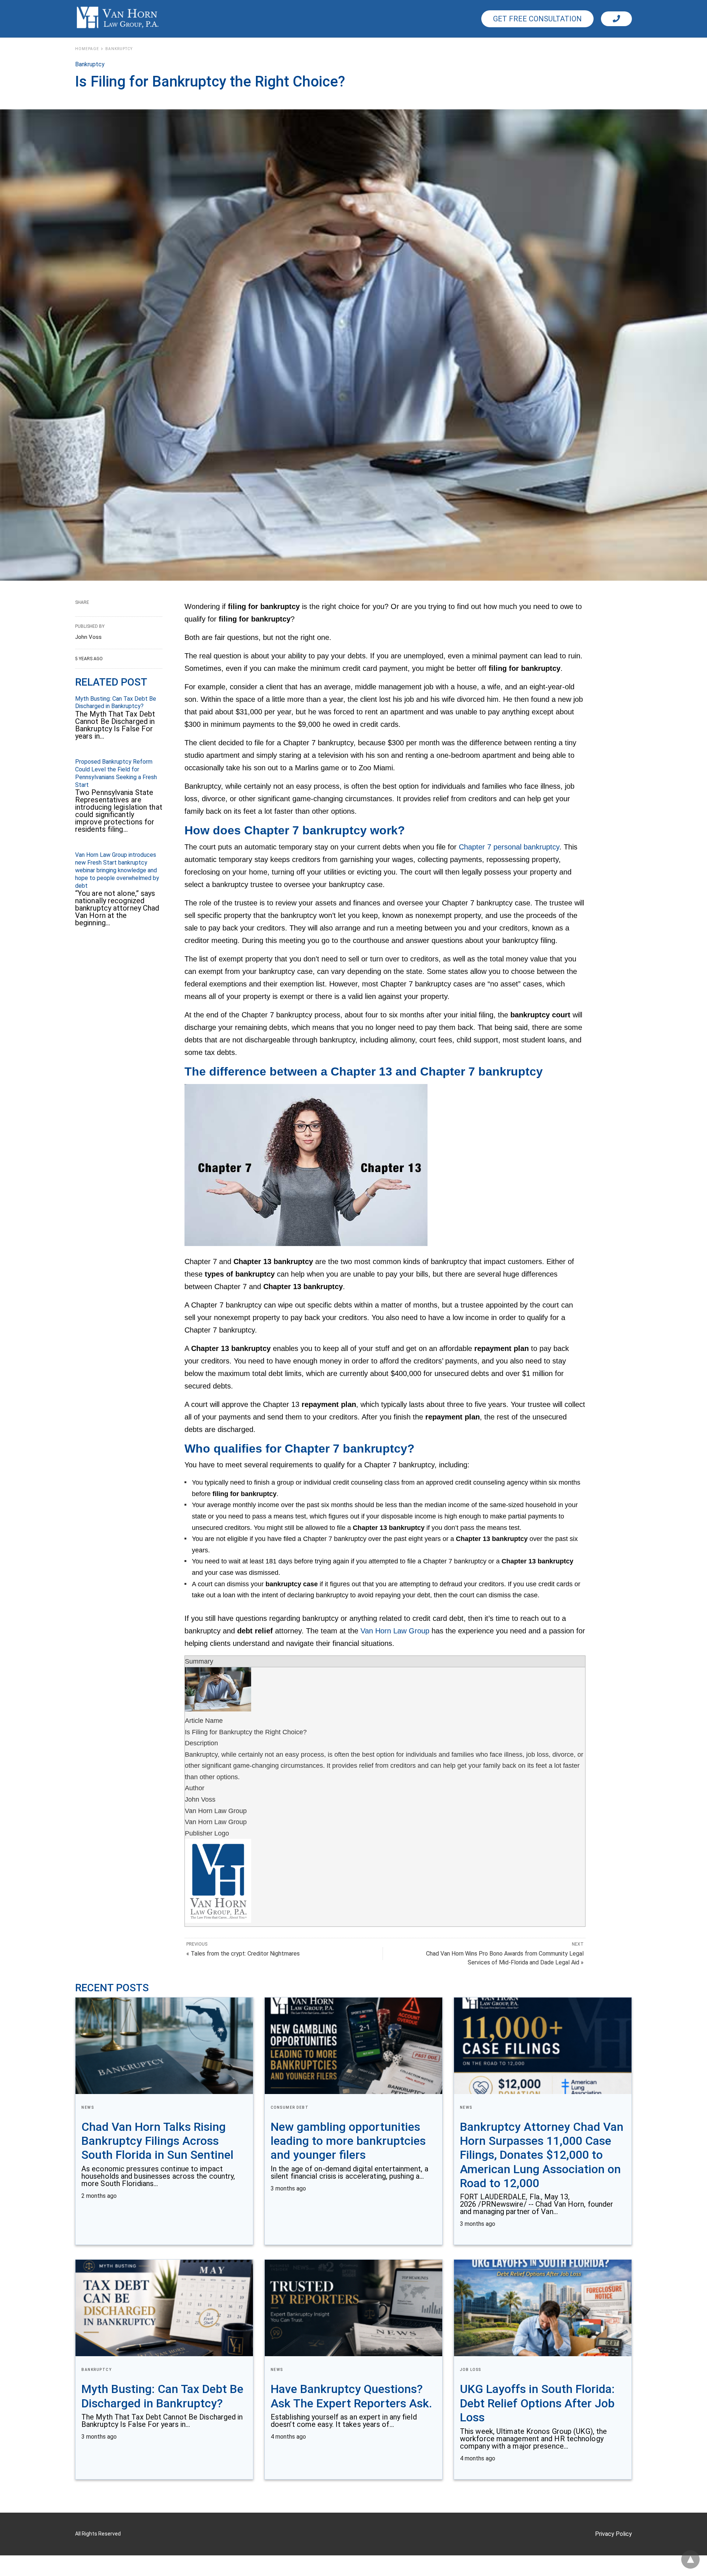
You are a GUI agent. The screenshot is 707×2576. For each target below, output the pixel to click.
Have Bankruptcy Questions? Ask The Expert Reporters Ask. (351, 2396)
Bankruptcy (119, 49)
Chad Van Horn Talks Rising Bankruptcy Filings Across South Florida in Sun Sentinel (157, 2141)
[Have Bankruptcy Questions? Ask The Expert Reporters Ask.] (353, 2308)
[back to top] (690, 2559)
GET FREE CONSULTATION (537, 19)
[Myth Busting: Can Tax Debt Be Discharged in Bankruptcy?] (164, 2308)
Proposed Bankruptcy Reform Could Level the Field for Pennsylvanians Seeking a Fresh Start (116, 773)
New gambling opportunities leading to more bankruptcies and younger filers (348, 2141)
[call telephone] (616, 19)
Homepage (87, 49)
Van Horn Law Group (395, 1631)
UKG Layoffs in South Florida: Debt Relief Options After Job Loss (537, 2403)
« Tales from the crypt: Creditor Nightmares (243, 1954)
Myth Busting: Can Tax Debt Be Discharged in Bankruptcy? (116, 703)
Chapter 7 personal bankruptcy (509, 847)
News (88, 2107)
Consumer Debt (290, 2107)
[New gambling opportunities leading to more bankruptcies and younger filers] (353, 2046)
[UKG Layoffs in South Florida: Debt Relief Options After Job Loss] (543, 2308)
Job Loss (471, 2370)
